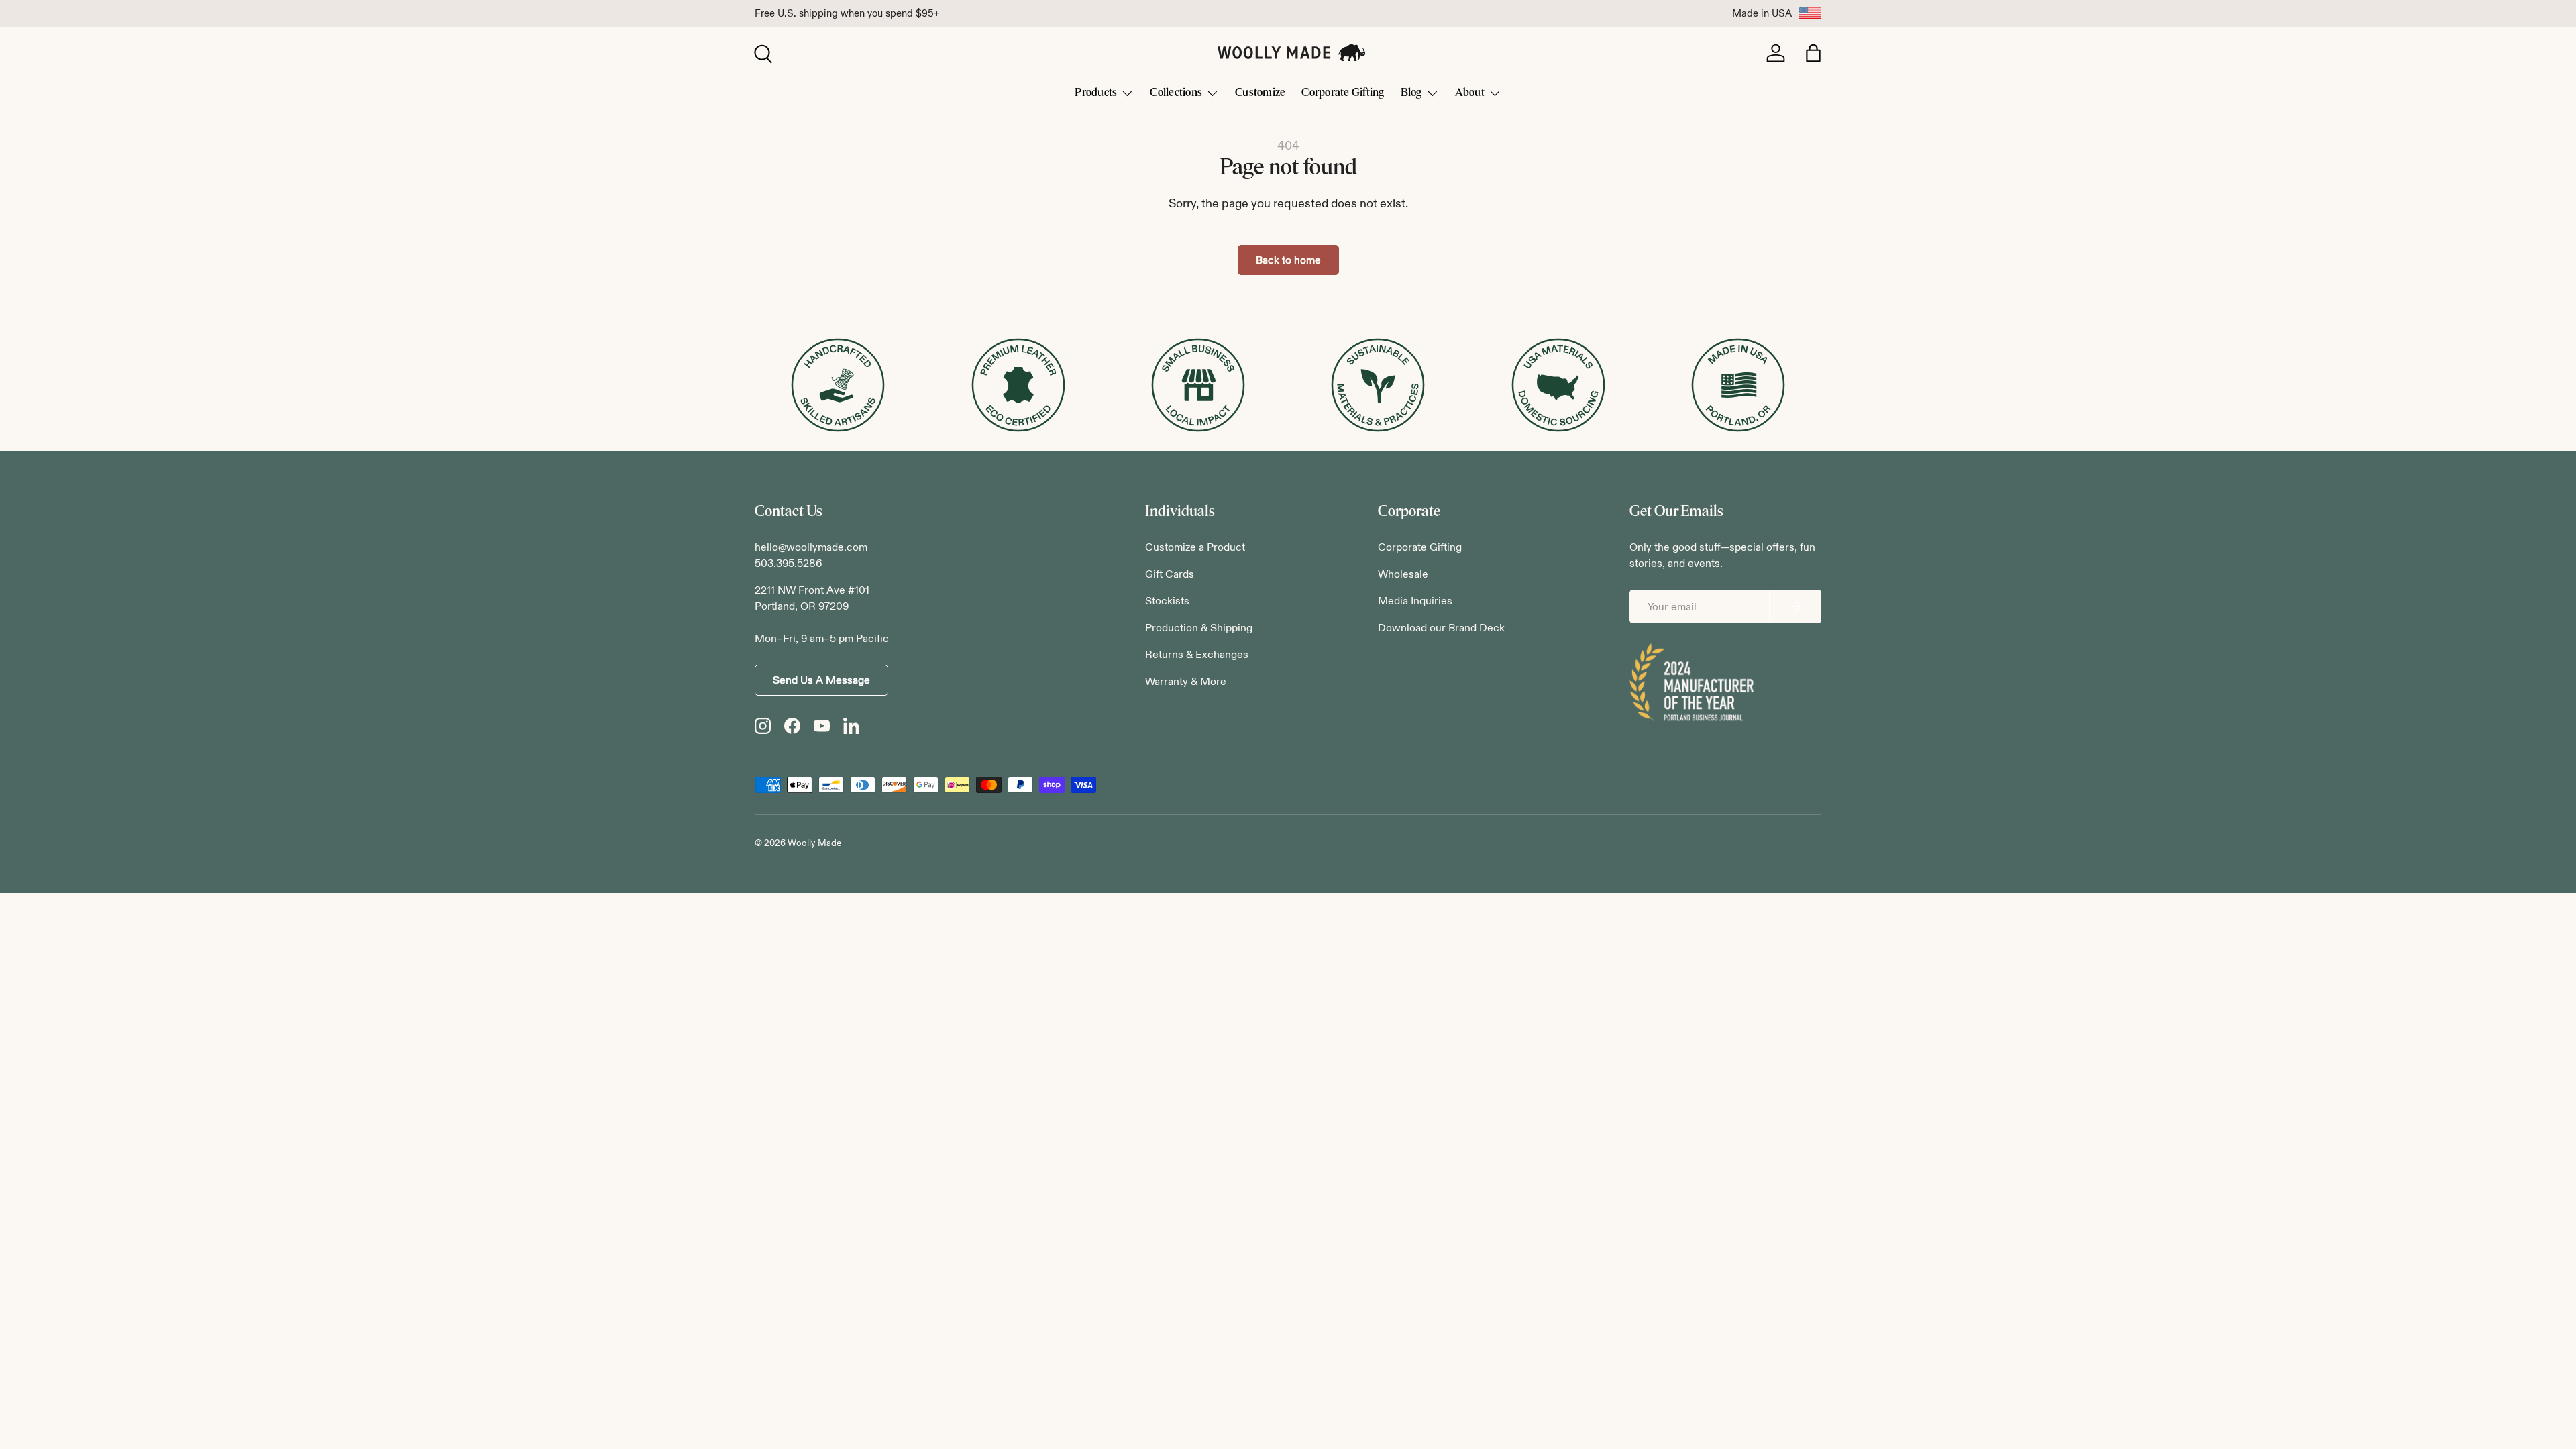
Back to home (1288, 260)
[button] (1813, 53)
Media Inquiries (1415, 601)
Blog (1411, 92)
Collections (1176, 92)
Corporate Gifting (1343, 92)
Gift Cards (1170, 574)
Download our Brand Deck (1441, 628)
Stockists (1167, 601)
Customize (1260, 92)
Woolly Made (814, 843)
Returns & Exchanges (1197, 654)
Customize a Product (1195, 547)
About (1470, 92)
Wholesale (1403, 574)
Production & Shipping (1199, 628)
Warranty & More (1186, 681)
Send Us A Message (821, 680)
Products (1096, 92)
